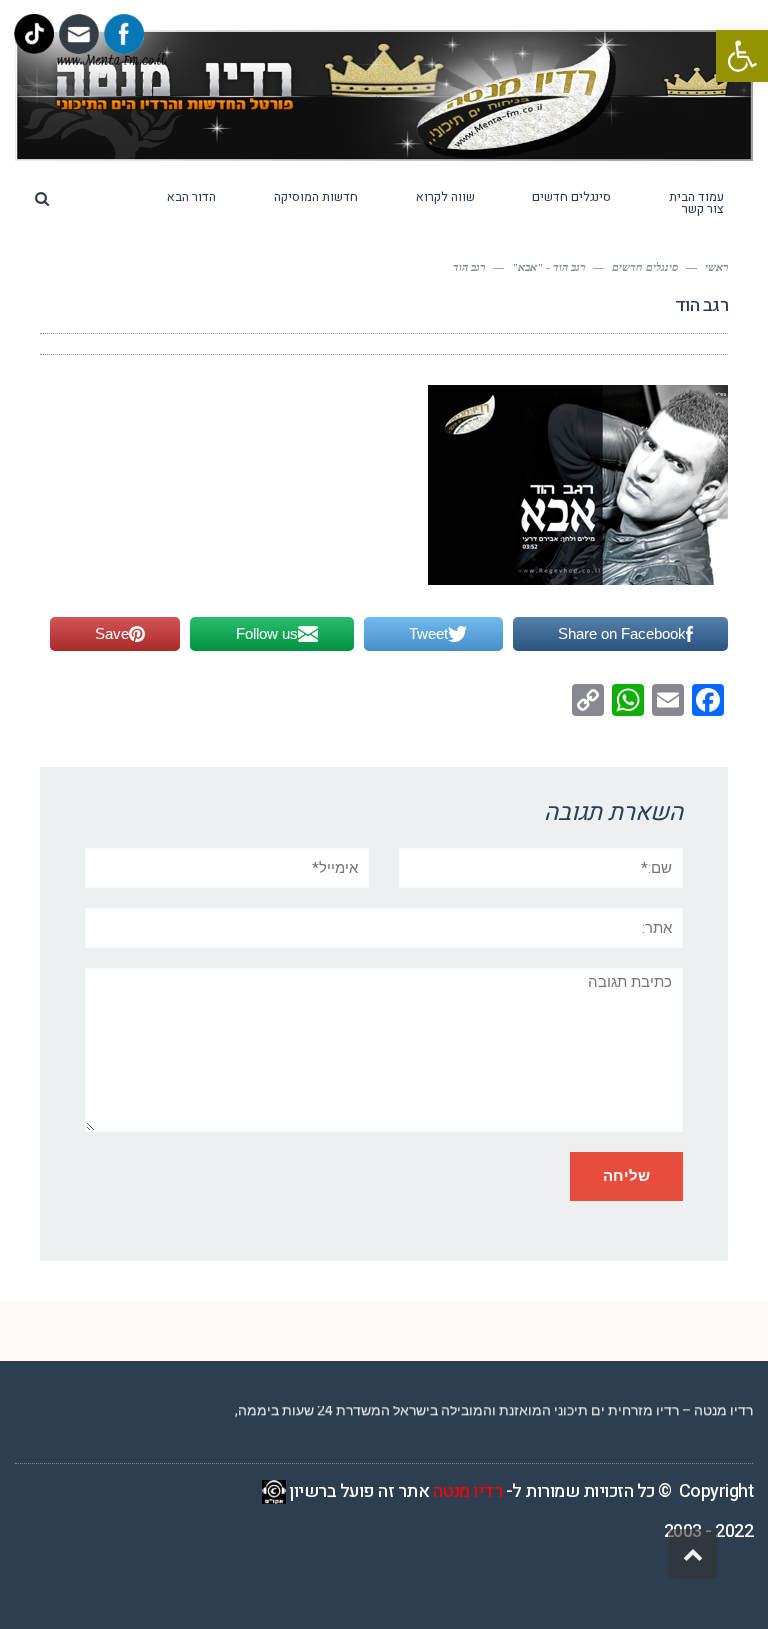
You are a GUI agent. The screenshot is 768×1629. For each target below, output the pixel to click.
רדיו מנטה (468, 1491)
